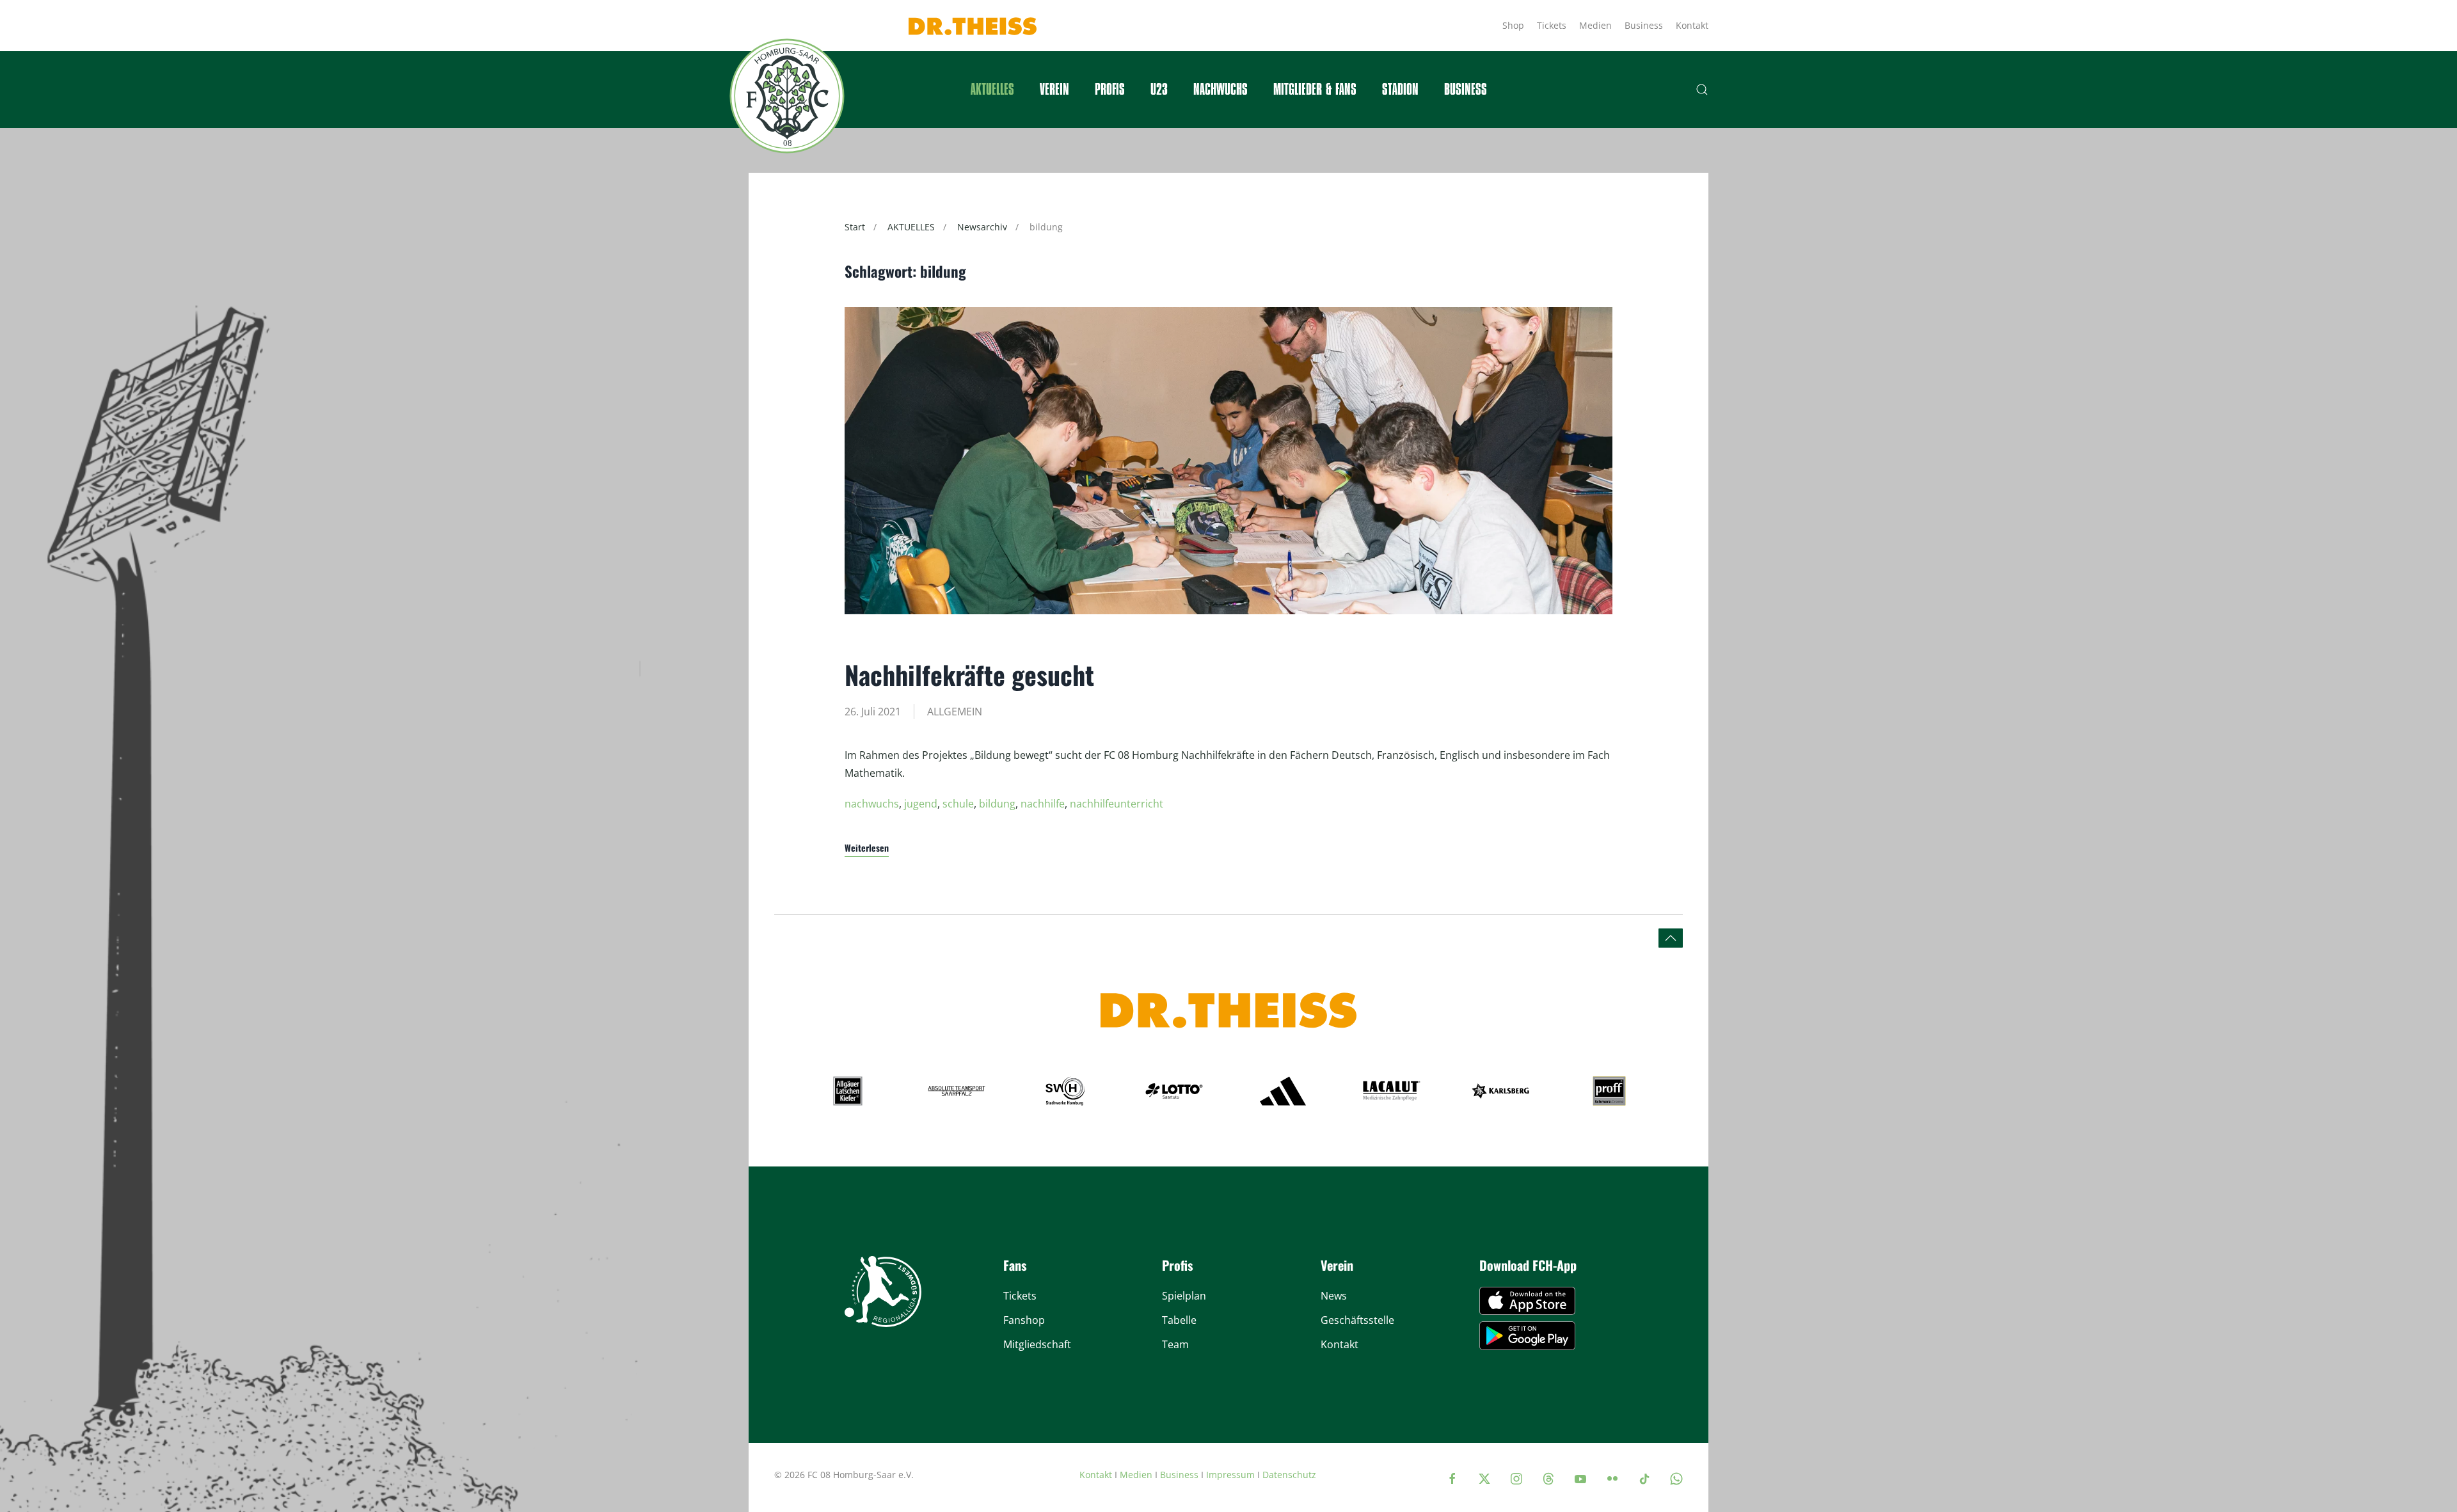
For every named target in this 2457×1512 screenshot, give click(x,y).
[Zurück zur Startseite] (787, 96)
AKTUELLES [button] (992, 90)
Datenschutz (1289, 1475)
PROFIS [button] (1110, 90)
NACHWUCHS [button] (1221, 90)
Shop (1513, 25)
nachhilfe (1043, 804)
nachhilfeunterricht (1117, 804)
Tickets (1552, 25)
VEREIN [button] (1054, 90)
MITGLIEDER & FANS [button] (1315, 90)
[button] (1702, 90)
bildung (997, 804)
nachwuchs (872, 804)
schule (958, 804)
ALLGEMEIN (955, 712)
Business (1644, 25)
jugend (921, 804)
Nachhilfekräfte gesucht (969, 674)
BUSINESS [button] (1466, 90)
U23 (1159, 90)
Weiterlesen (867, 848)
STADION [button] (1400, 90)
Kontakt (1692, 25)
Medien (1595, 25)
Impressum (1230, 1475)
